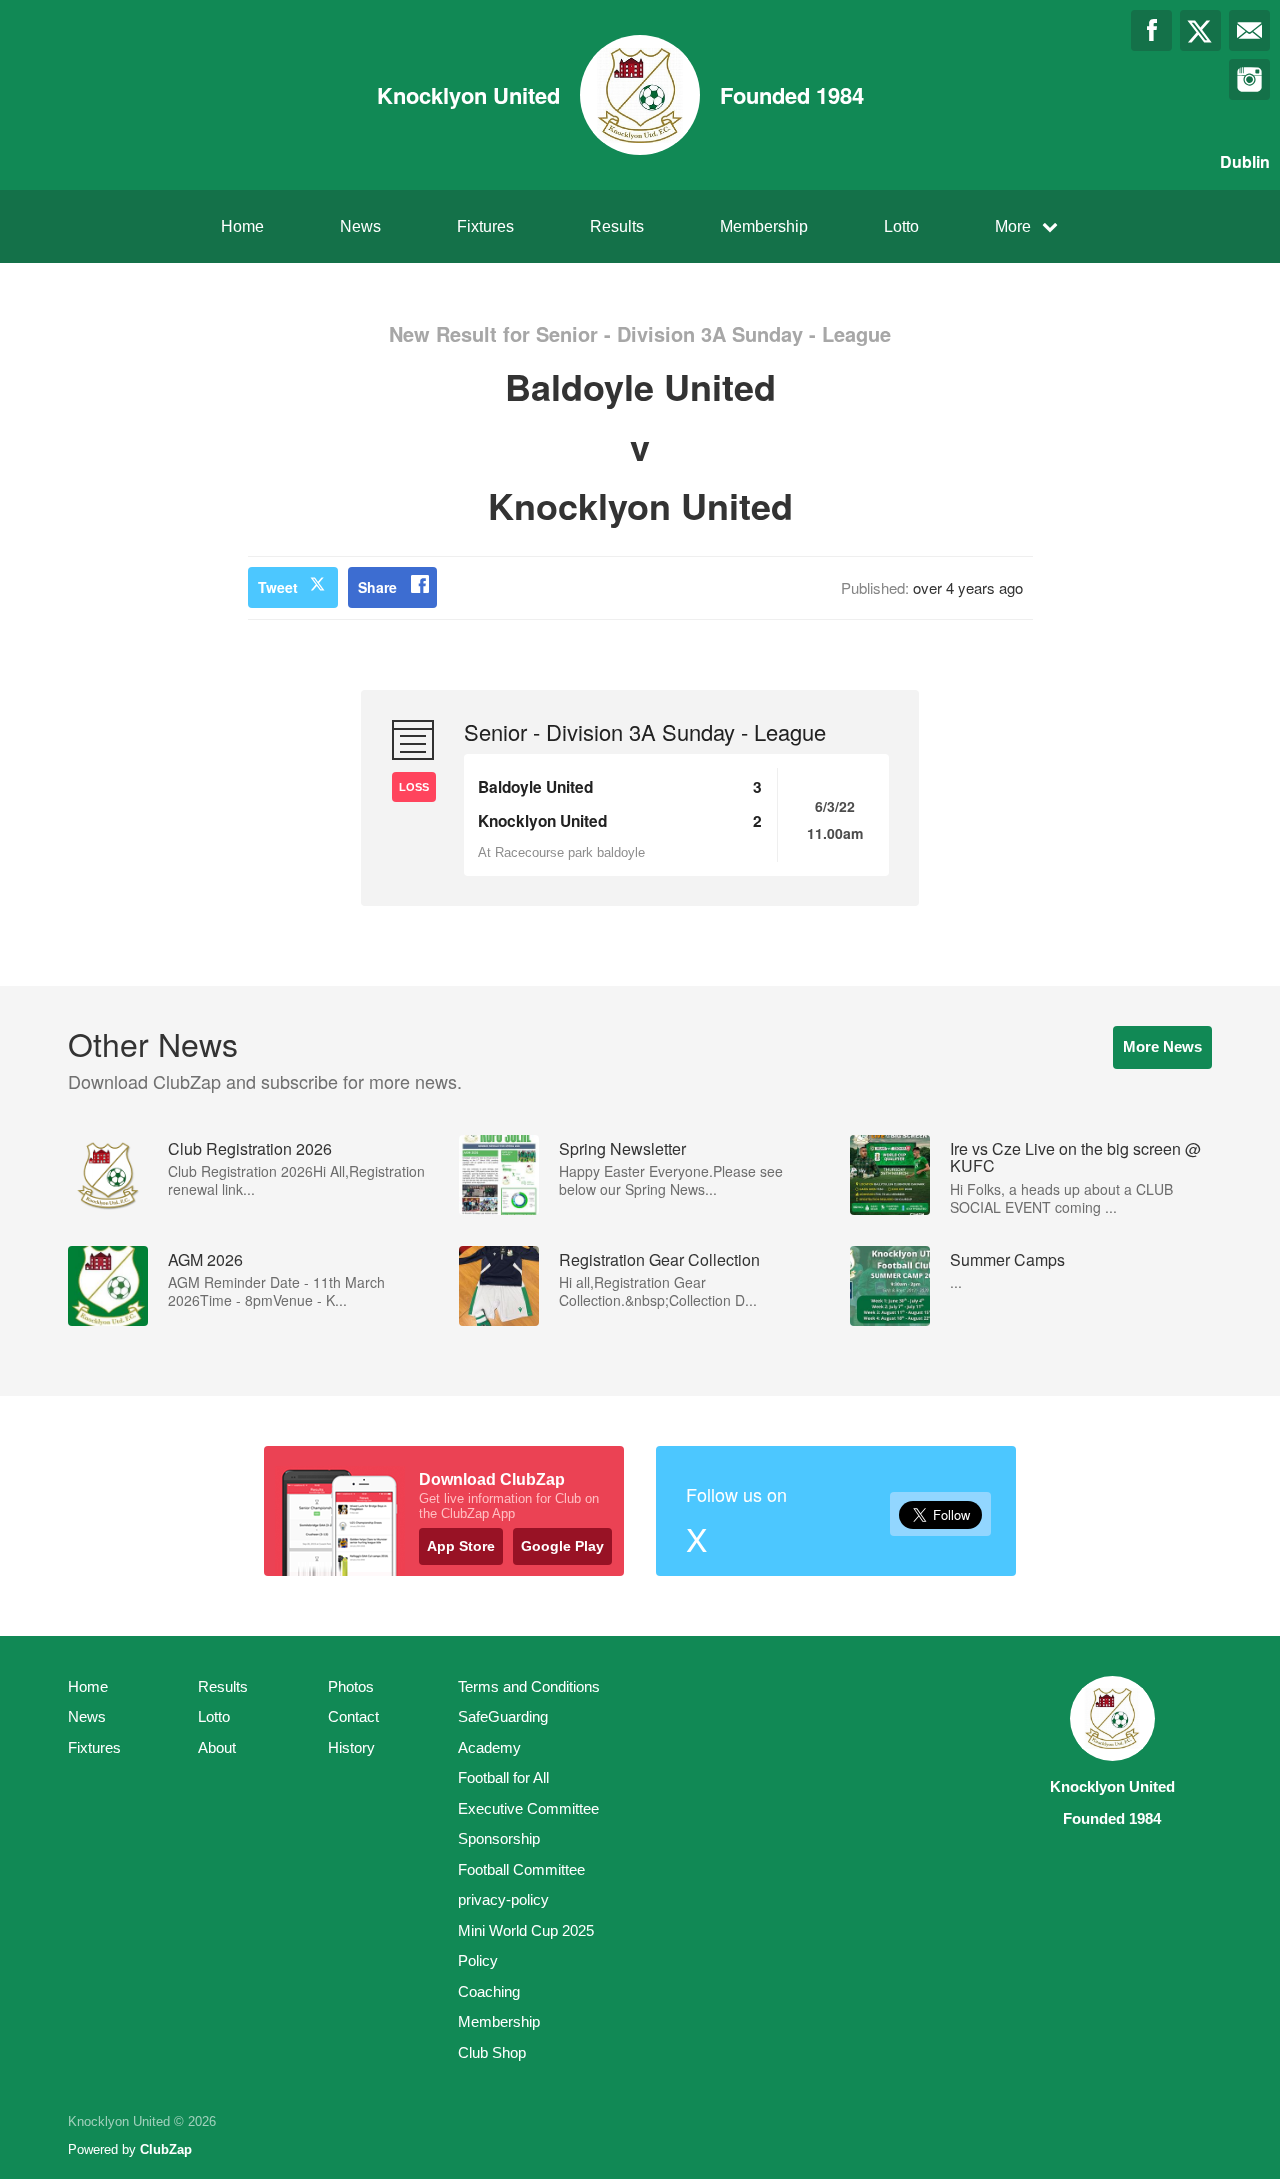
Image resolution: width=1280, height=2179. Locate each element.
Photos (351, 1686)
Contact (353, 1716)
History (351, 1747)
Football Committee (521, 1869)
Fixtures (485, 226)
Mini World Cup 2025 (526, 1930)
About (217, 1747)
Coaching (489, 1991)
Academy (489, 1747)
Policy (478, 1960)
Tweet (278, 587)
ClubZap (166, 2149)
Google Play (562, 1546)
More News (1162, 1046)
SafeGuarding (503, 1716)
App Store (461, 1546)
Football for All (503, 1777)
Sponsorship (499, 1838)
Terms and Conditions (529, 1686)
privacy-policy (503, 1899)
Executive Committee (528, 1808)
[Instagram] (1249, 79)
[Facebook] (1151, 30)
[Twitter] (1200, 30)
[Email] (1249, 30)
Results (617, 226)
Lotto (901, 226)
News (360, 226)
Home (242, 226)
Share (377, 587)
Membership (764, 226)
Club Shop (492, 2052)
